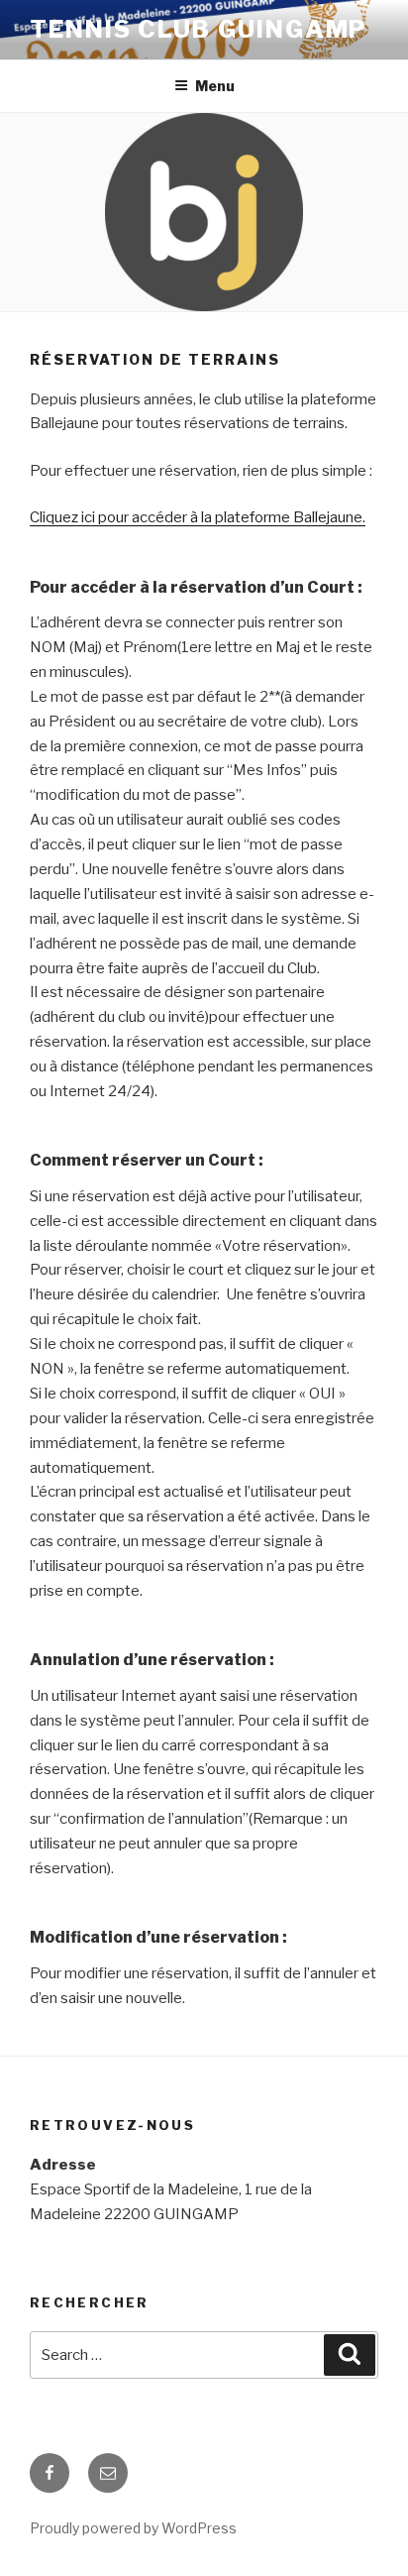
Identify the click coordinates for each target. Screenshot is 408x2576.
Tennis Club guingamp (199, 29)
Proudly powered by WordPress (133, 2528)
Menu (215, 86)
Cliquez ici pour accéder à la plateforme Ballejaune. (198, 517)
